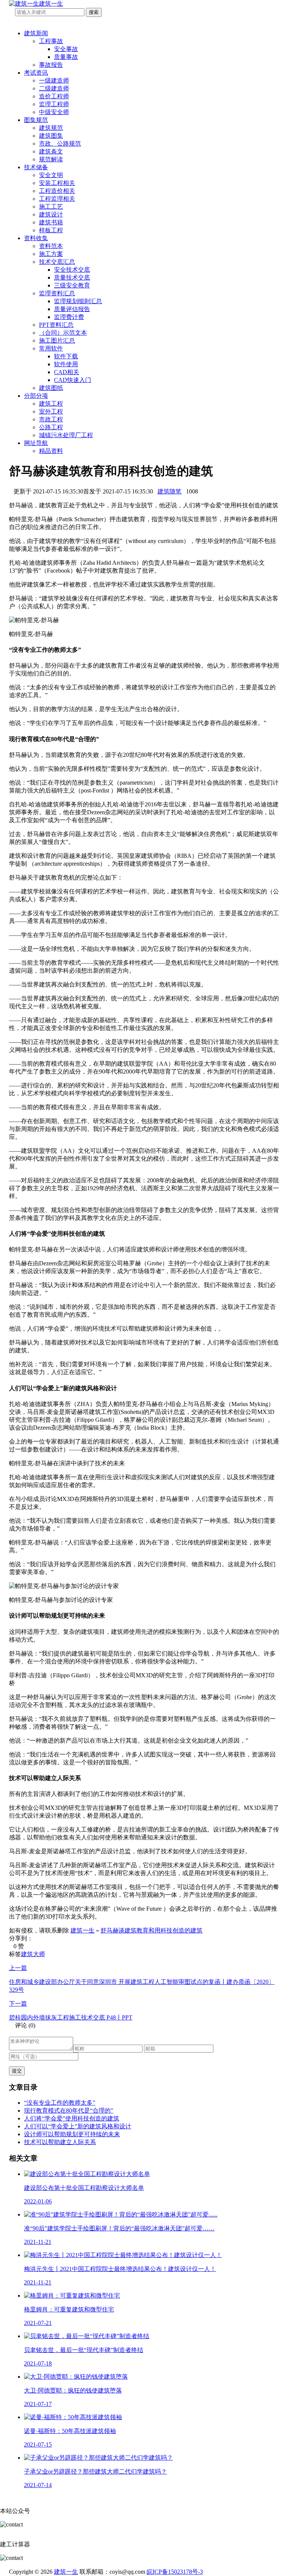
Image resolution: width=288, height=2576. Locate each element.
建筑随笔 (169, 491)
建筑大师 (33, 1954)
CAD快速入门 (73, 380)
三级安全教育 (72, 285)
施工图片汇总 (57, 341)
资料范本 (51, 246)
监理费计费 (69, 317)
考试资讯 (36, 73)
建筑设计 (51, 214)
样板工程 (51, 230)
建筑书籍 (51, 222)
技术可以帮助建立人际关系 (60, 2142)
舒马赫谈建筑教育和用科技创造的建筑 (151, 1930)
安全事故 (66, 49)
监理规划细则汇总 (78, 301)
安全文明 (51, 175)
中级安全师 (54, 112)
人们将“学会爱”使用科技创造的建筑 (72, 2118)
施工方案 (51, 254)
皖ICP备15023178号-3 (175, 2572)
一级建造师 (54, 80)
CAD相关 (67, 372)
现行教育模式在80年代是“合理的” (69, 2111)
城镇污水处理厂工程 (66, 435)
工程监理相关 (57, 199)
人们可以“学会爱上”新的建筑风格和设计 (78, 2126)
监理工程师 (54, 104)
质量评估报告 (72, 309)
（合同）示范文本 (63, 333)
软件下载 (66, 356)
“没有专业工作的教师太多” (60, 2103)
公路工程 (51, 427)
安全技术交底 (72, 270)
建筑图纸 (51, 388)
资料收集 (36, 238)
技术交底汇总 (57, 262)
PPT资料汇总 (56, 325)
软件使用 (66, 364)
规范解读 (51, 159)
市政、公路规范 (60, 144)
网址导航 (36, 443)
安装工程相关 (57, 183)
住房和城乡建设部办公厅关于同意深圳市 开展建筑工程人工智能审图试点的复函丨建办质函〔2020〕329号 (142, 1979)
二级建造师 (54, 88)
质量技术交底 (72, 277)
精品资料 (51, 451)
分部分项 (36, 396)
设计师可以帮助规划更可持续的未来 (72, 2134)
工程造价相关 (57, 191)
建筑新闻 (36, 33)
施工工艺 (51, 207)
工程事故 (51, 41)
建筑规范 (51, 128)
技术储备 (36, 167)
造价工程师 (54, 96)
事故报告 (51, 65)
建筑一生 (82, 1930)
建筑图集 (51, 136)
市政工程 (51, 419)
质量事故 (66, 57)
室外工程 (51, 411)
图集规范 (36, 120)
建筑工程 (51, 404)
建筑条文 (51, 151)
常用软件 (51, 348)
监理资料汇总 (57, 293)
